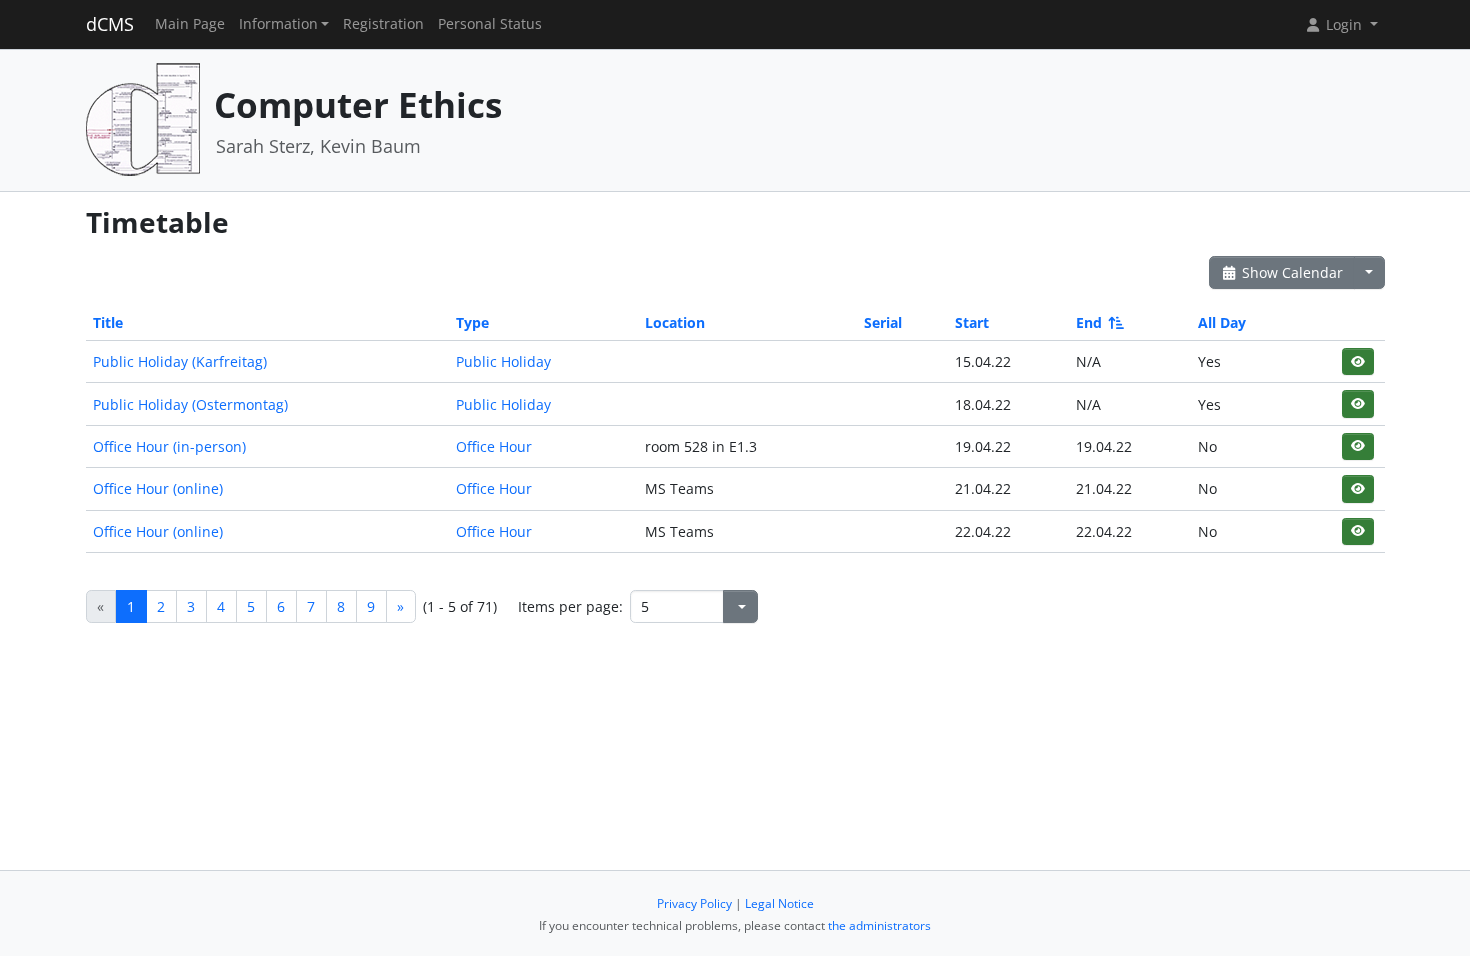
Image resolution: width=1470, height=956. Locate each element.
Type (472, 322)
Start (972, 322)
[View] (1357, 361)
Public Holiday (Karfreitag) (180, 361)
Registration (383, 24)
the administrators (879, 925)
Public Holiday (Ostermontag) (190, 404)
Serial (883, 322)
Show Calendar (1290, 272)
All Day (1222, 322)
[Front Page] (143, 118)
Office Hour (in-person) (169, 446)
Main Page (190, 24)
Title (108, 322)
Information (278, 24)
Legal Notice (779, 903)
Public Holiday (503, 361)
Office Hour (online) (158, 488)
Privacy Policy (694, 903)
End (1089, 322)
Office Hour (494, 446)
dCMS (110, 24)
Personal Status (490, 24)
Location (675, 322)
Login (1344, 24)
